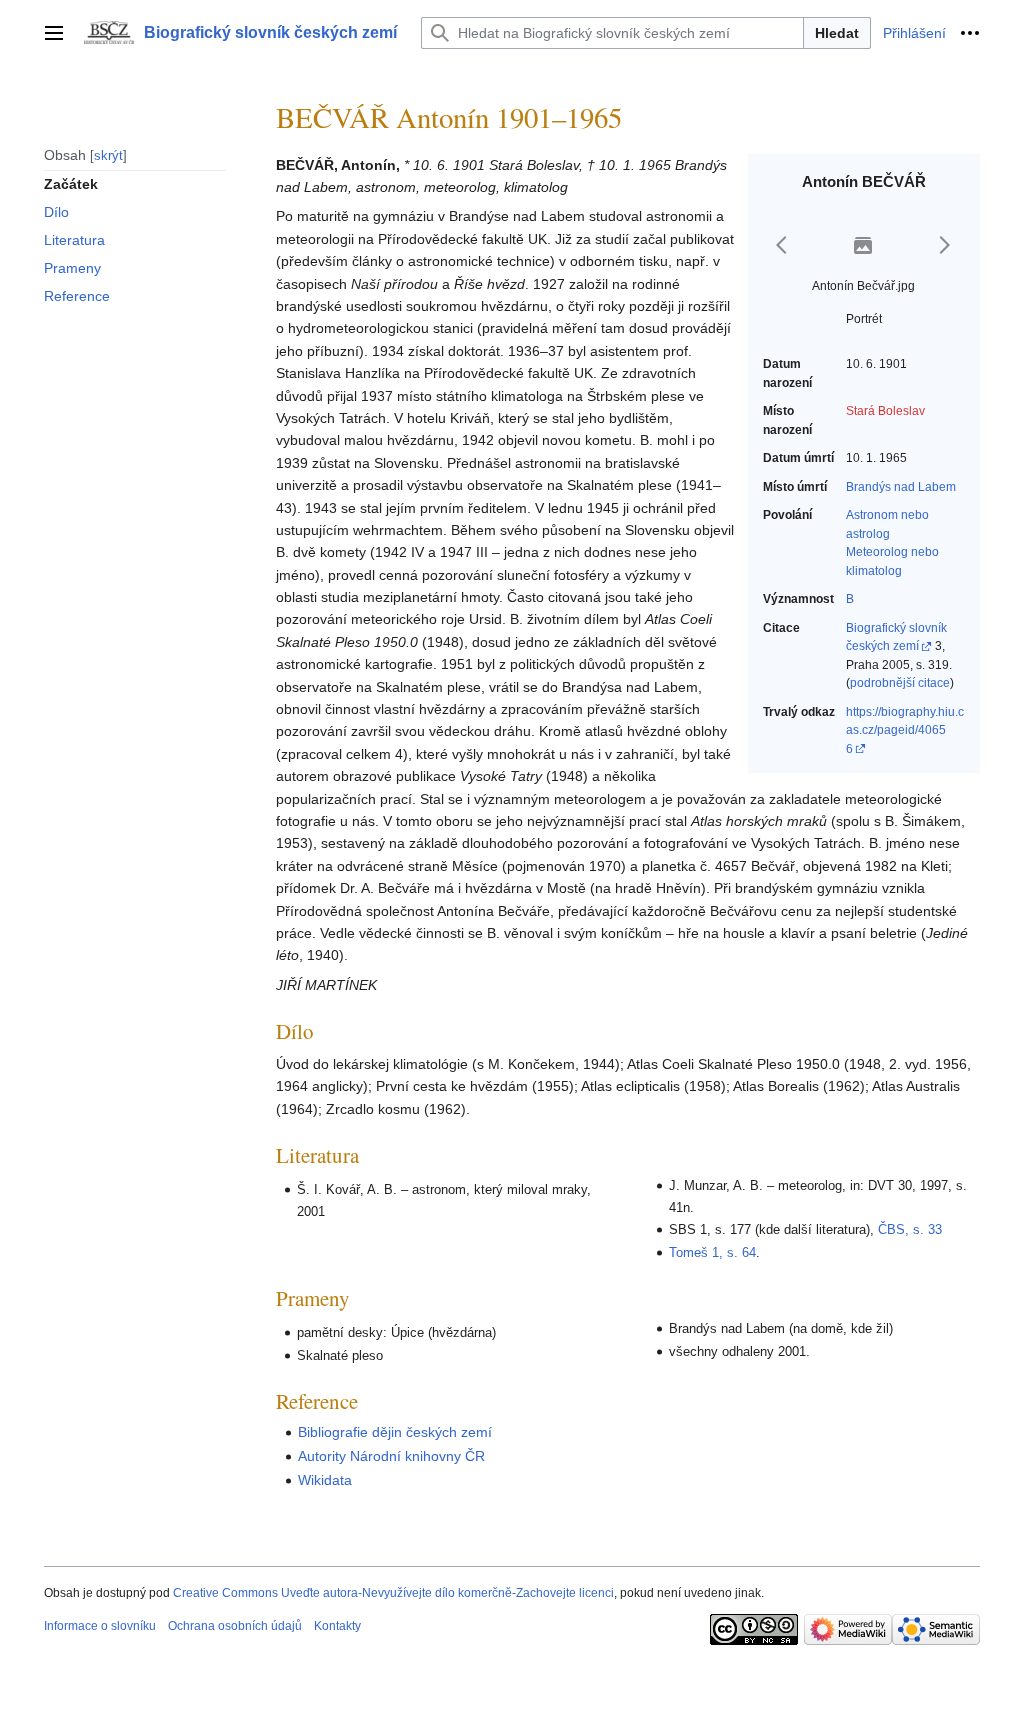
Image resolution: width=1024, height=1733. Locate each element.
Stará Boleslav (885, 411)
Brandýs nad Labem (901, 487)
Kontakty (337, 1626)
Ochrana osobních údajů (235, 1626)
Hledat (837, 33)
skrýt (108, 155)
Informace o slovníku (100, 1626)
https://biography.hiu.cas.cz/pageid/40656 (905, 730)
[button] (54, 33)
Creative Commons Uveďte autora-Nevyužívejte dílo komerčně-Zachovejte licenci (393, 1593)
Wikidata (325, 1480)
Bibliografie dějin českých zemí (395, 1432)
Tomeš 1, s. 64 (712, 1252)
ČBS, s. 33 (910, 1229)
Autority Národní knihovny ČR (391, 1456)
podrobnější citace (900, 683)
